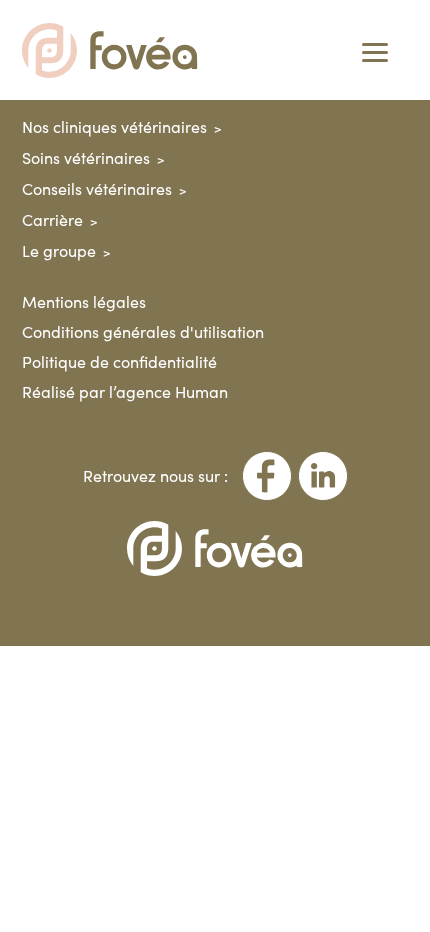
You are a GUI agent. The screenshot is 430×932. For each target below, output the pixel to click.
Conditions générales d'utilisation (143, 331)
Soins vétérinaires (86, 157)
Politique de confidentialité (119, 361)
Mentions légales (84, 301)
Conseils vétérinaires (97, 188)
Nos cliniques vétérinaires (114, 126)
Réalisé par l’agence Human (125, 391)
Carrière (52, 219)
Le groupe (59, 250)
